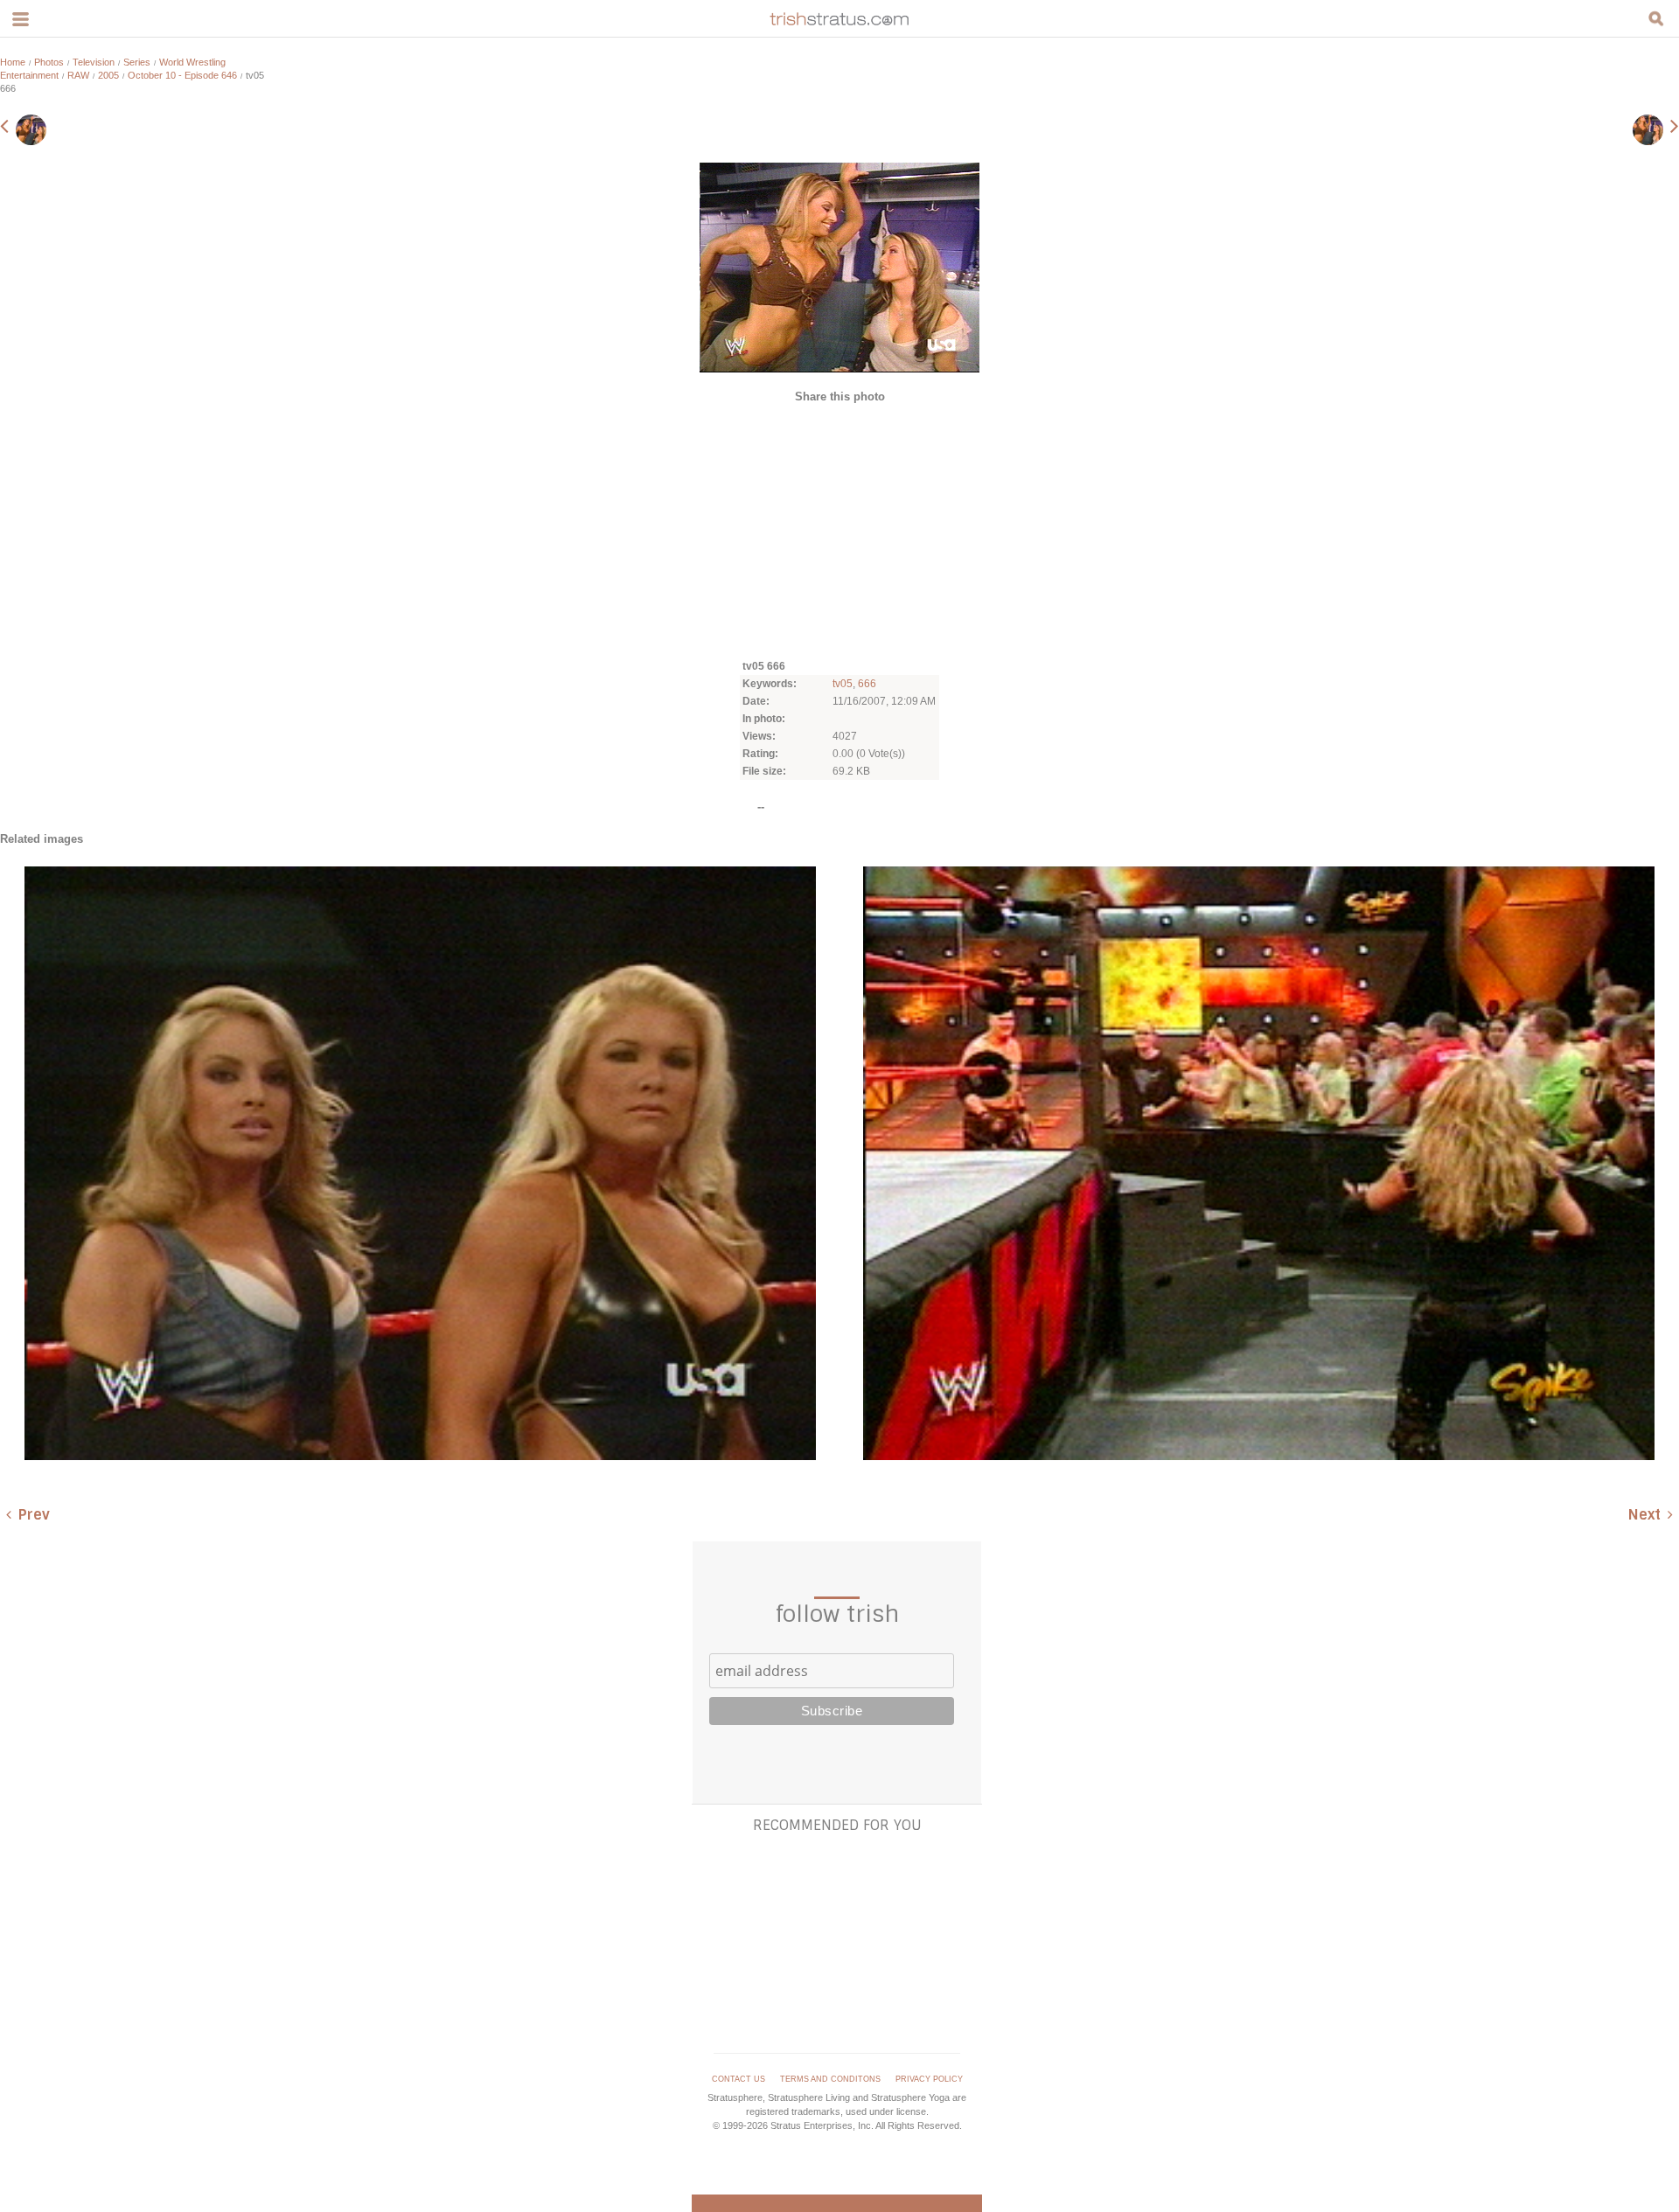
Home (13, 62)
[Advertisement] (839, 530)
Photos (49, 62)
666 (867, 684)
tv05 (843, 684)
